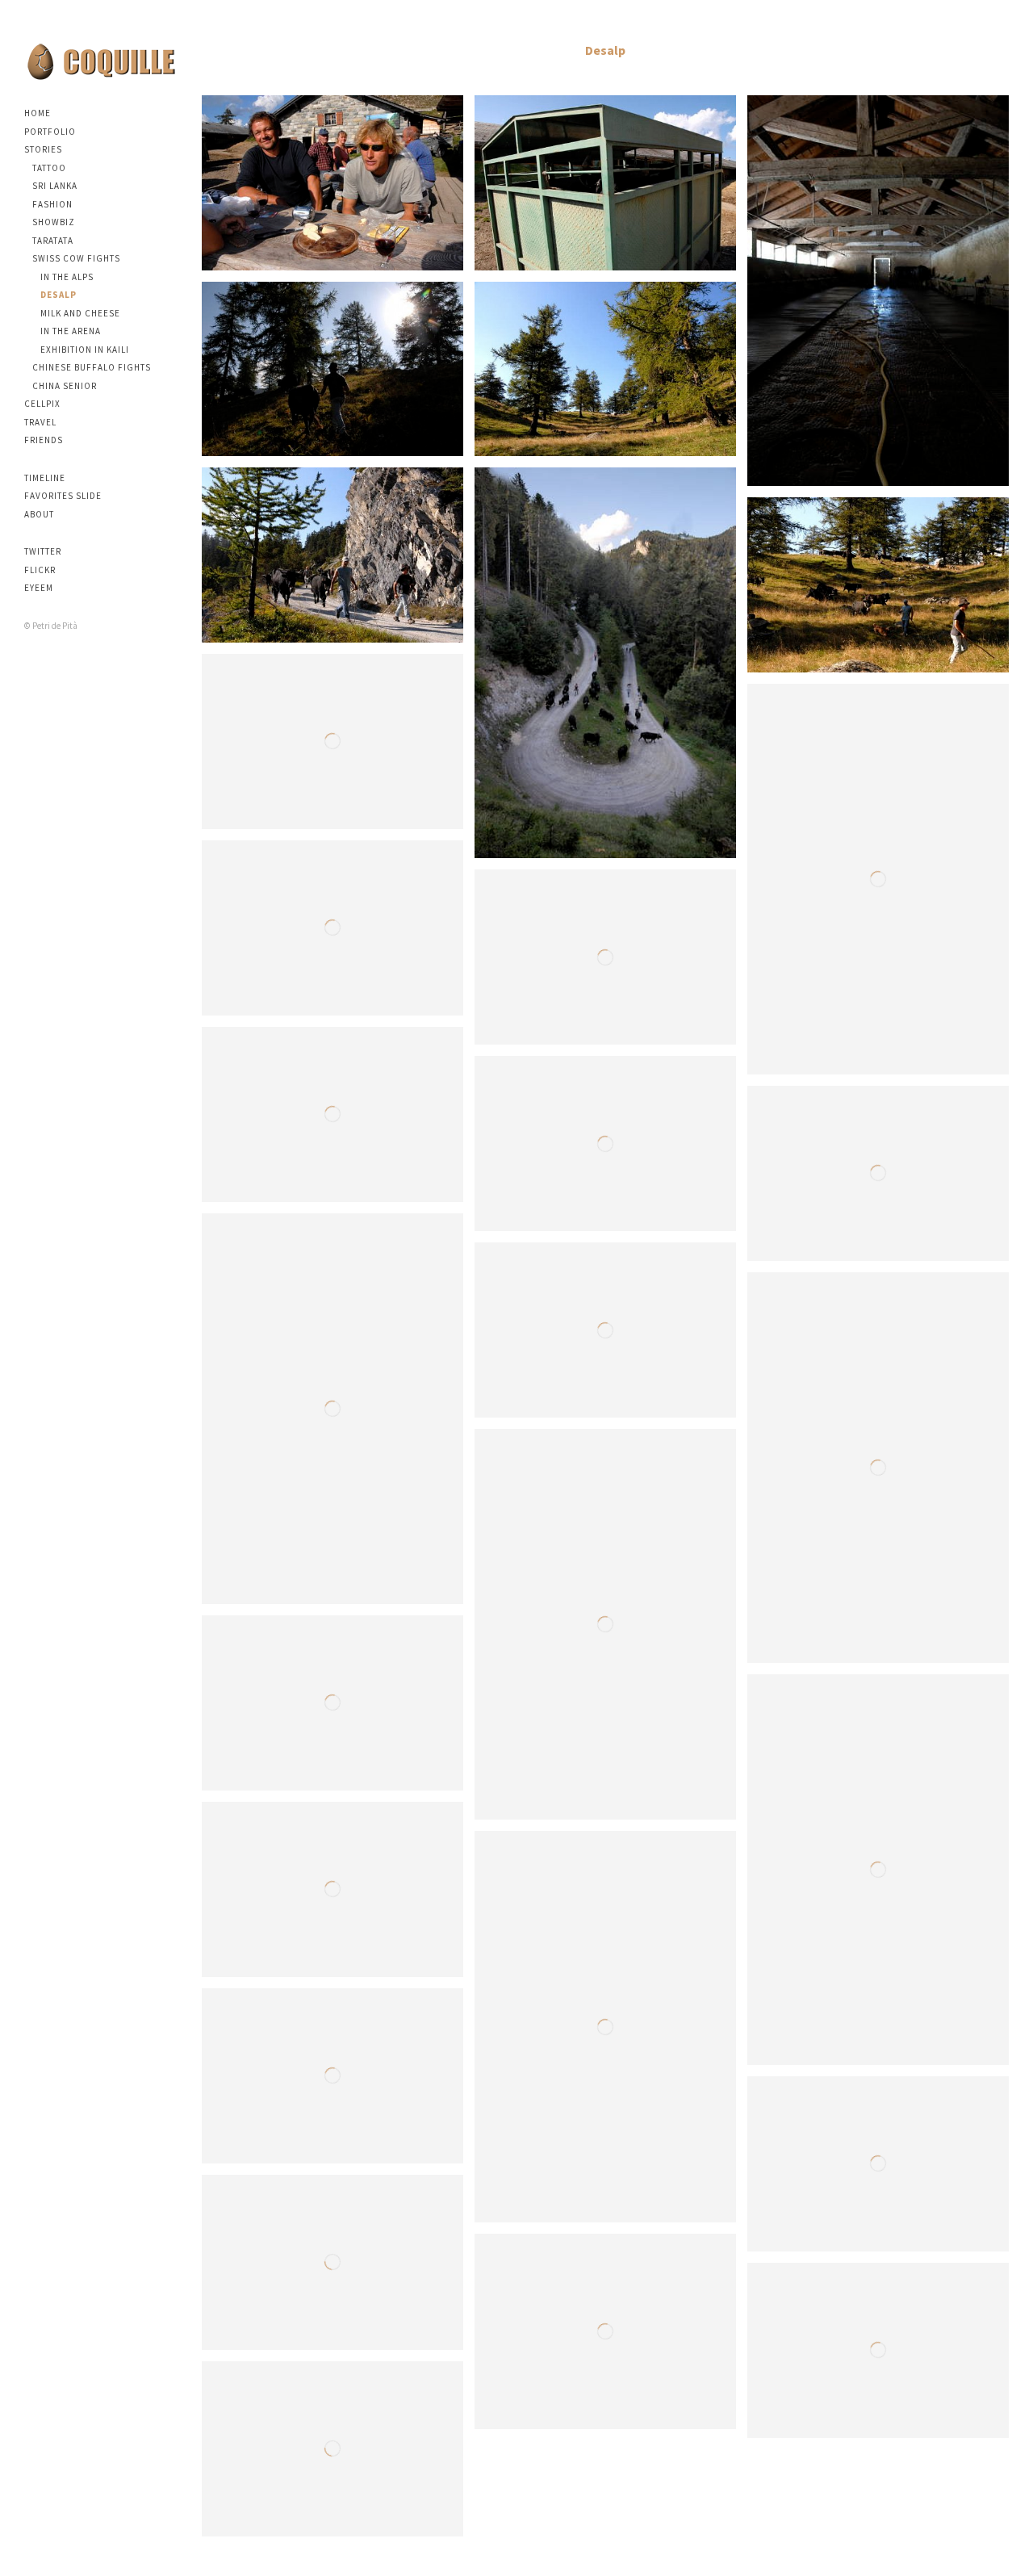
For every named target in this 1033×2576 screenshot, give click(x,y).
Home (38, 113)
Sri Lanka (55, 186)
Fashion (52, 204)
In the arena (71, 331)
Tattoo (49, 168)
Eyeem (39, 588)
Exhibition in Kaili (85, 350)
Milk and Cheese (80, 313)
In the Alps (67, 277)
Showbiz (54, 222)
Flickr (40, 570)
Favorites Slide (63, 496)
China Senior (65, 386)
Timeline (45, 478)
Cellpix (42, 404)
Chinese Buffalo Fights (92, 367)
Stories (43, 149)
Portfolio (50, 132)
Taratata (53, 241)
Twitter (43, 551)
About (39, 514)
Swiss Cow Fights (76, 258)
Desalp (59, 295)
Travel (40, 422)
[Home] (101, 61)
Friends (44, 440)
